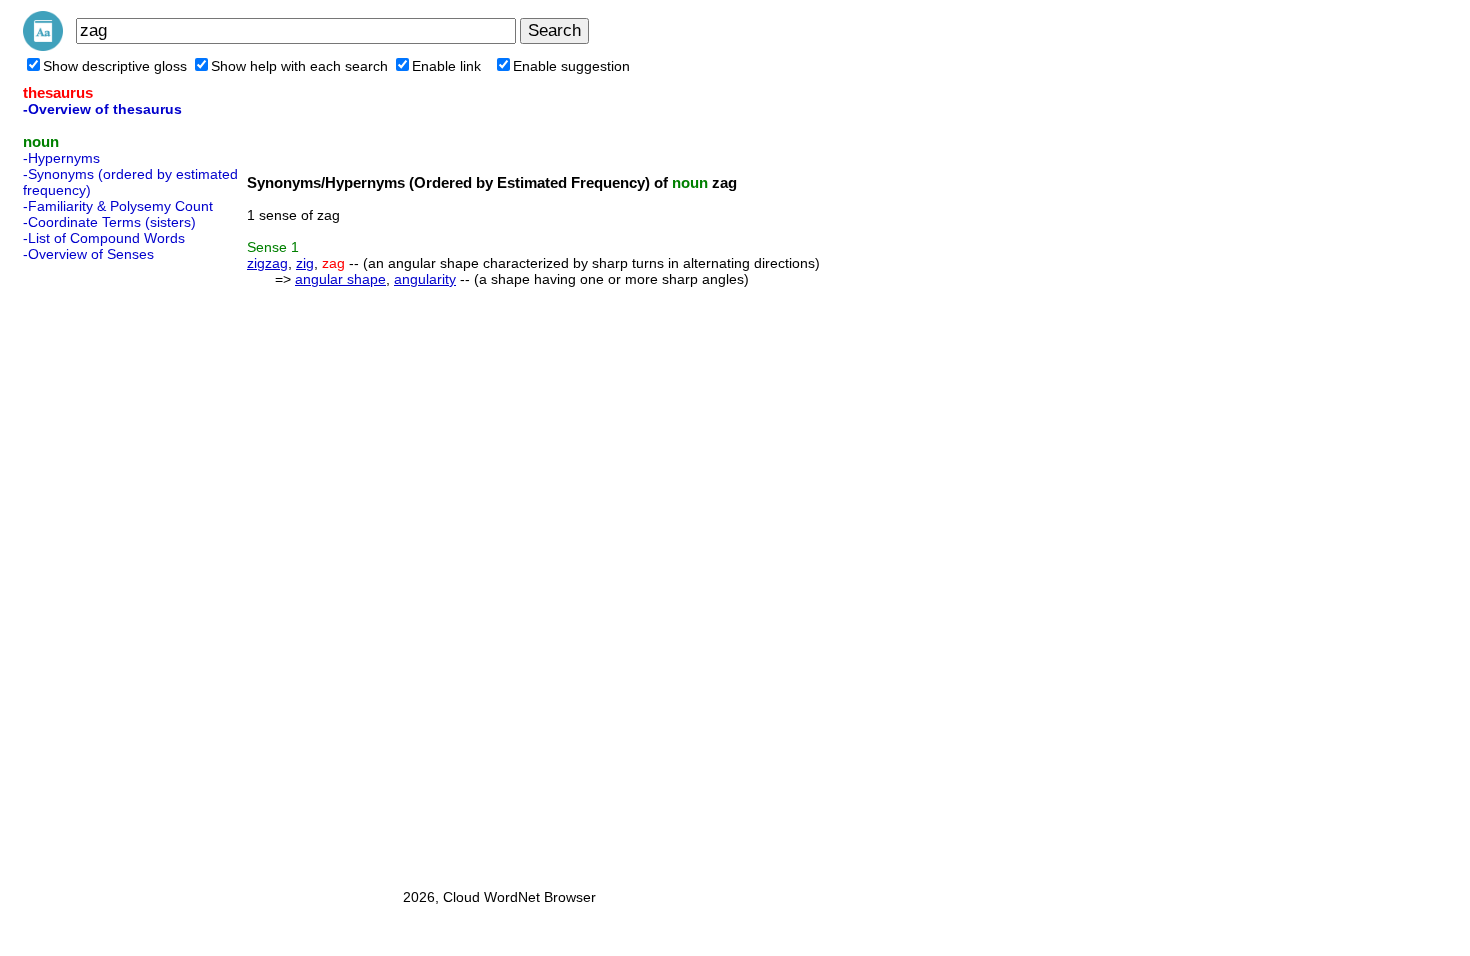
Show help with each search (299, 66)
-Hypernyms (61, 158)
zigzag (267, 263)
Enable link (446, 66)
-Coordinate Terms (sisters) (109, 222)
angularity (425, 279)
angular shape (340, 279)
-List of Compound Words (104, 238)
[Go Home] (43, 46)
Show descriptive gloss (115, 66)
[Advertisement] (103, 569)
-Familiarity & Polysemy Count (118, 206)
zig (305, 263)
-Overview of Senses (88, 254)
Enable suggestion (571, 66)
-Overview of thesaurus (102, 109)
